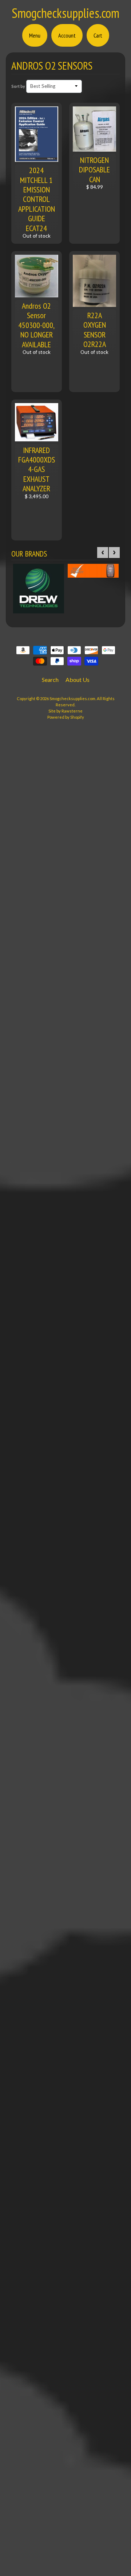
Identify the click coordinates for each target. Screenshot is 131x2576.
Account (67, 35)
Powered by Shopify (66, 717)
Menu (35, 35)
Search (50, 680)
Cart (98, 35)
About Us (78, 680)
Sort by (18, 86)
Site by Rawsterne (65, 711)
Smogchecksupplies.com (65, 13)
